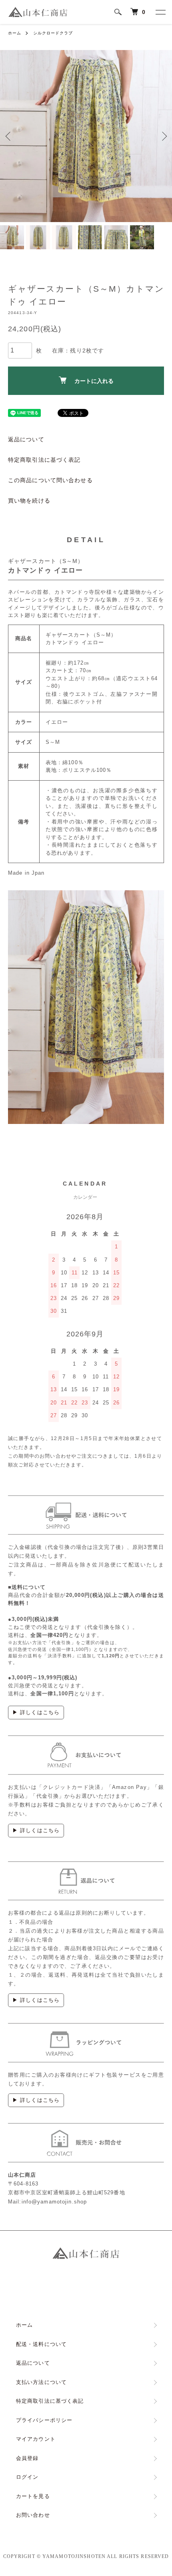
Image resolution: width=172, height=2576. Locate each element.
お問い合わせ (33, 2515)
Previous (9, 136)
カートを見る (33, 2496)
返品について (26, 439)
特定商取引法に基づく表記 (44, 460)
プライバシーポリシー (44, 2420)
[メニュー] (160, 12)
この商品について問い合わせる (50, 480)
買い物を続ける (29, 501)
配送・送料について (41, 2344)
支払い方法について (41, 2382)
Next (163, 136)
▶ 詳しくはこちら (36, 1712)
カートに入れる (94, 381)
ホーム (15, 33)
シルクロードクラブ (53, 33)
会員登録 (27, 2458)
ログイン (27, 2477)
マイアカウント (36, 2439)
